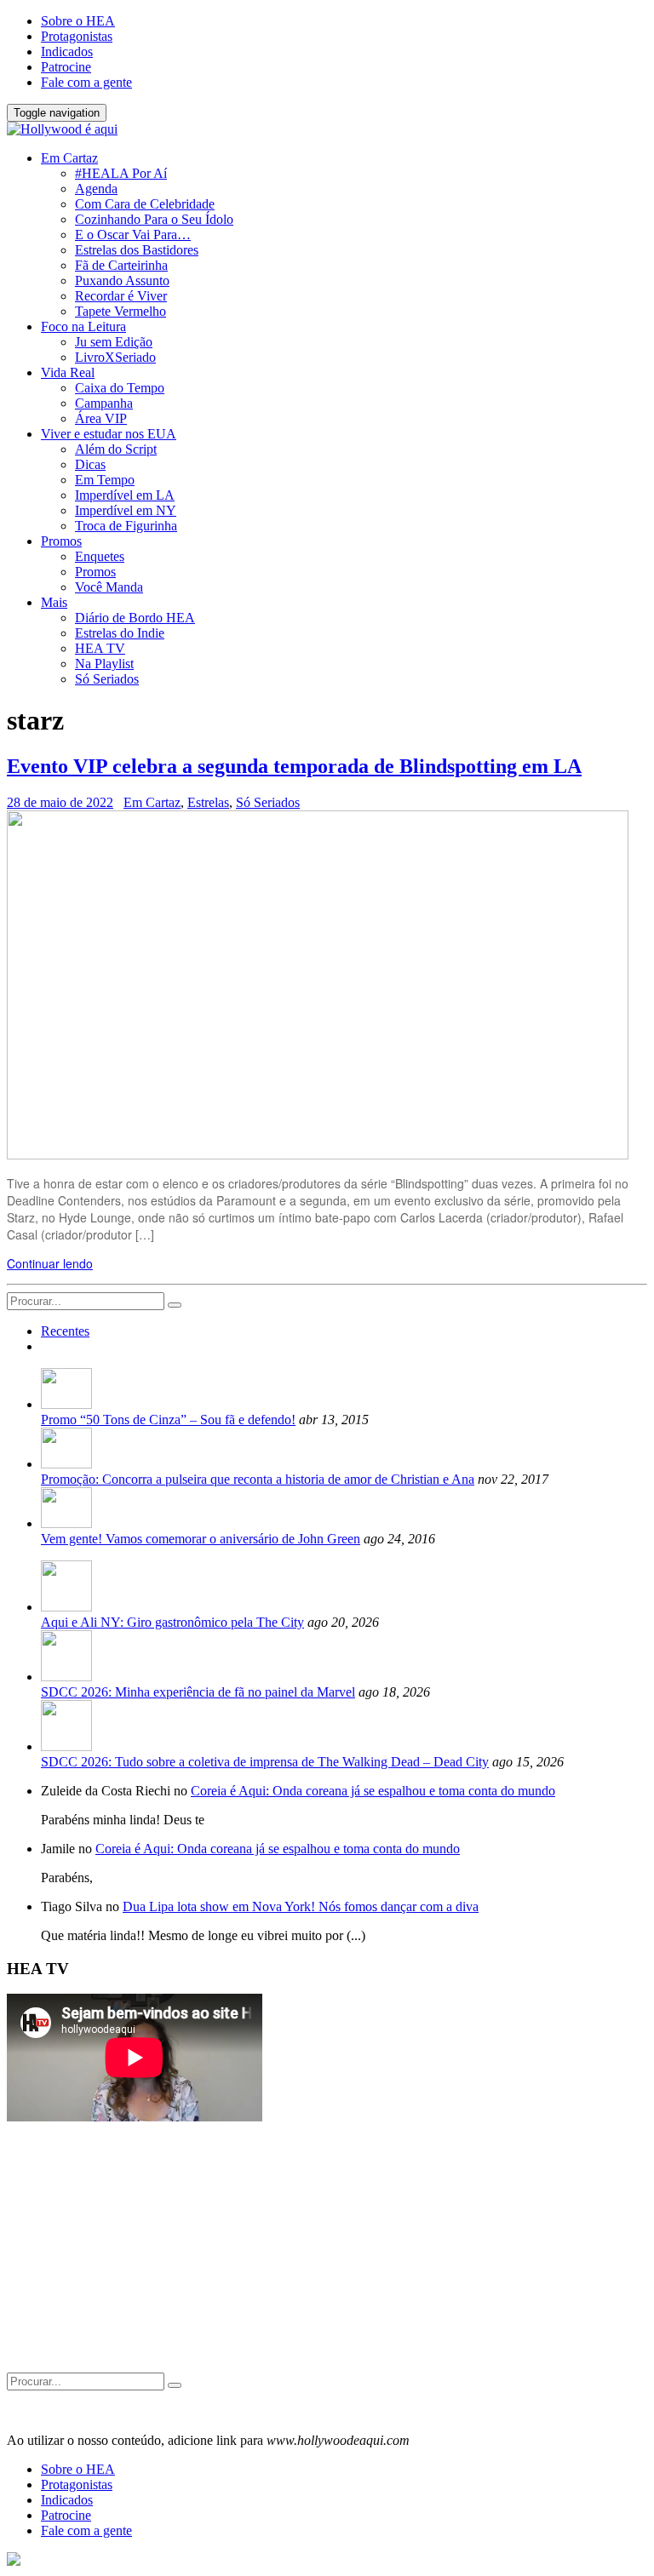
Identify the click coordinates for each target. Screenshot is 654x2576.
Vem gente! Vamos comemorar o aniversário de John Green (201, 1539)
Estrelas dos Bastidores (137, 250)
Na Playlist (104, 664)
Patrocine (66, 67)
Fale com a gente (86, 82)
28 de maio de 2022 (60, 802)
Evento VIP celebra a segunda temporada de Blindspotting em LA (294, 766)
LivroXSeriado (115, 357)
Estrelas (208, 802)
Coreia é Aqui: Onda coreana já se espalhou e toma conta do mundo (373, 1791)
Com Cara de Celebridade (145, 204)
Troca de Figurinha (126, 526)
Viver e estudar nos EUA (109, 434)
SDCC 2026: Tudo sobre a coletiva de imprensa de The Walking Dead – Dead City (265, 1762)
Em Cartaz (69, 158)
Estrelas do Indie (120, 633)
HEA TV (100, 648)
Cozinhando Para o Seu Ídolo (154, 219)
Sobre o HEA (78, 21)
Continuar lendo (50, 1263)
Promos (61, 541)
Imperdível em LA (125, 495)
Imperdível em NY (126, 510)
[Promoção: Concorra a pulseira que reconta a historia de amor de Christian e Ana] (66, 1464)
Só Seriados (107, 679)
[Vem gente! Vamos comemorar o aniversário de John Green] (66, 1523)
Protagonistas (77, 36)
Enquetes (100, 556)
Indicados (67, 52)
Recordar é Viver (121, 296)
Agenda (96, 189)
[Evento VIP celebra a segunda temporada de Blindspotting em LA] (318, 1154)
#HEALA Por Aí (121, 173)
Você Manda (109, 587)
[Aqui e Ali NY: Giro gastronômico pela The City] (66, 1607)
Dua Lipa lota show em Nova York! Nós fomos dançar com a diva (301, 1906)
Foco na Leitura (83, 326)
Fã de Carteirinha (121, 265)
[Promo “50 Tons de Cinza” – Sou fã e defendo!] (66, 1404)
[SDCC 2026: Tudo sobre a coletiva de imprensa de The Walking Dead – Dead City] (66, 1746)
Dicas (90, 464)
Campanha (104, 403)
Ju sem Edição (114, 342)
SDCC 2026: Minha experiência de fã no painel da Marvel (198, 1692)
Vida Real (68, 372)
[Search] (175, 1305)
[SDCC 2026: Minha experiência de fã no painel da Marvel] (66, 1677)
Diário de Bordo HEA (135, 618)
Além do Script (116, 449)
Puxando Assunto (122, 280)
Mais (54, 602)
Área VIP (101, 418)
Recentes (65, 1331)
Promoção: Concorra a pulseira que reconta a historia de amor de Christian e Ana (258, 1479)
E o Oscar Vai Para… (133, 235)
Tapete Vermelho (120, 311)
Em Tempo (105, 480)
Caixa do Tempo (120, 388)
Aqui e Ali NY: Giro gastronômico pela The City (172, 1622)
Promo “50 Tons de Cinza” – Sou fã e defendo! (168, 1420)
